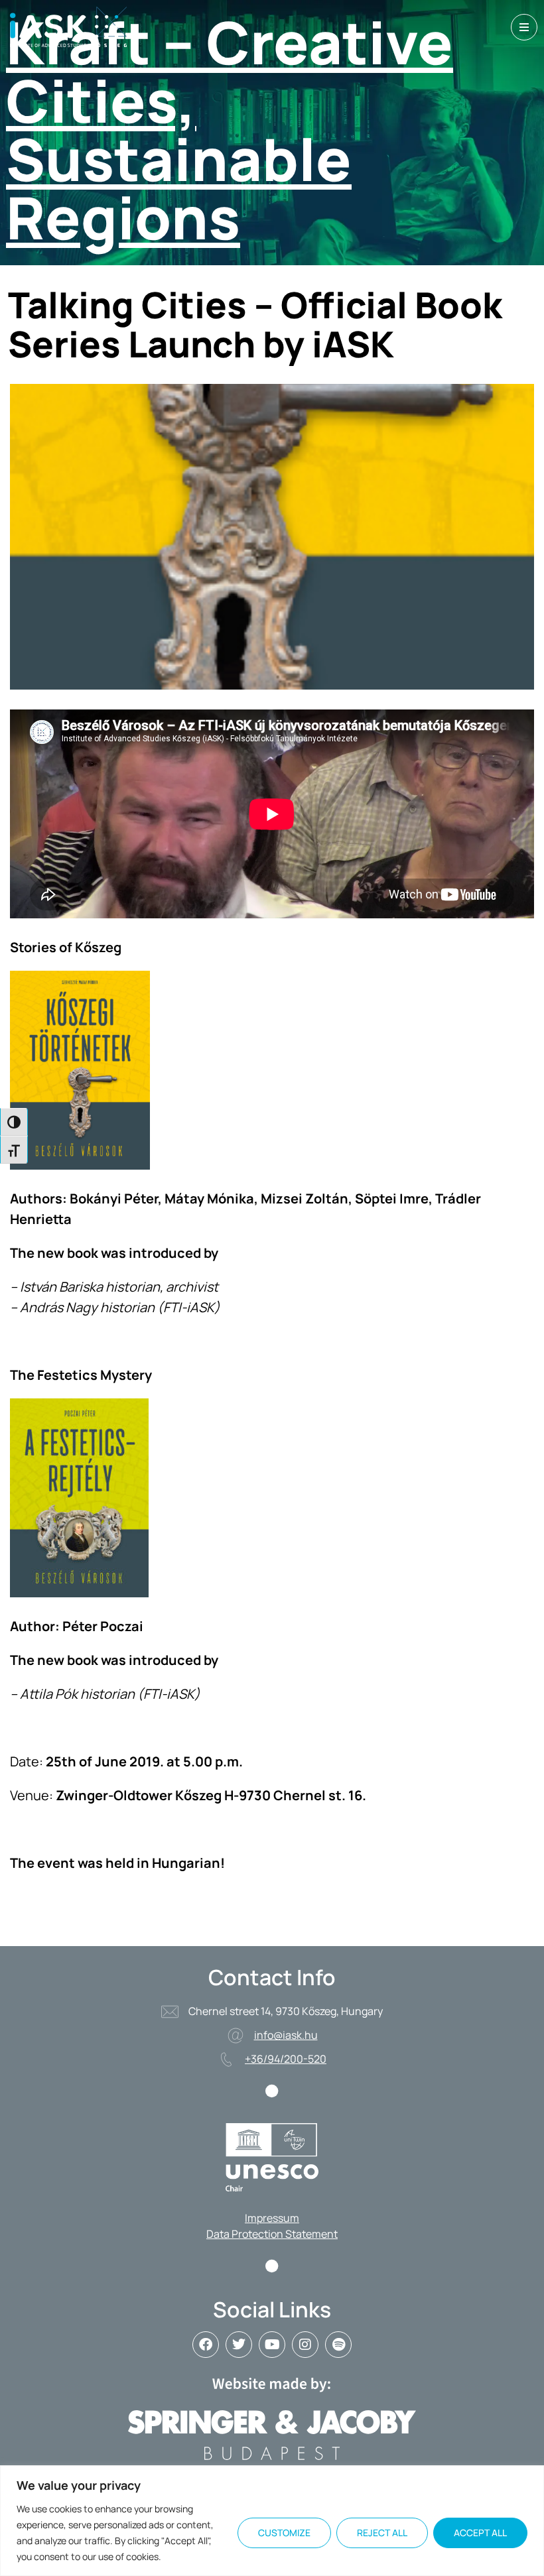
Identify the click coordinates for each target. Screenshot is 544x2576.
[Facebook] (206, 2345)
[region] (272, 2521)
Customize (284, 2533)
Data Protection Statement (272, 2234)
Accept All (480, 2533)
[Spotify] (338, 2345)
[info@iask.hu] (236, 2036)
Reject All (382, 2533)
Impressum (272, 2218)
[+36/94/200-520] (226, 2059)
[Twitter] (239, 2345)
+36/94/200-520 (286, 2059)
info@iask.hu (286, 2035)
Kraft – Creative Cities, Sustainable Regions (230, 129)
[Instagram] (305, 2345)
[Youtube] (272, 2345)
